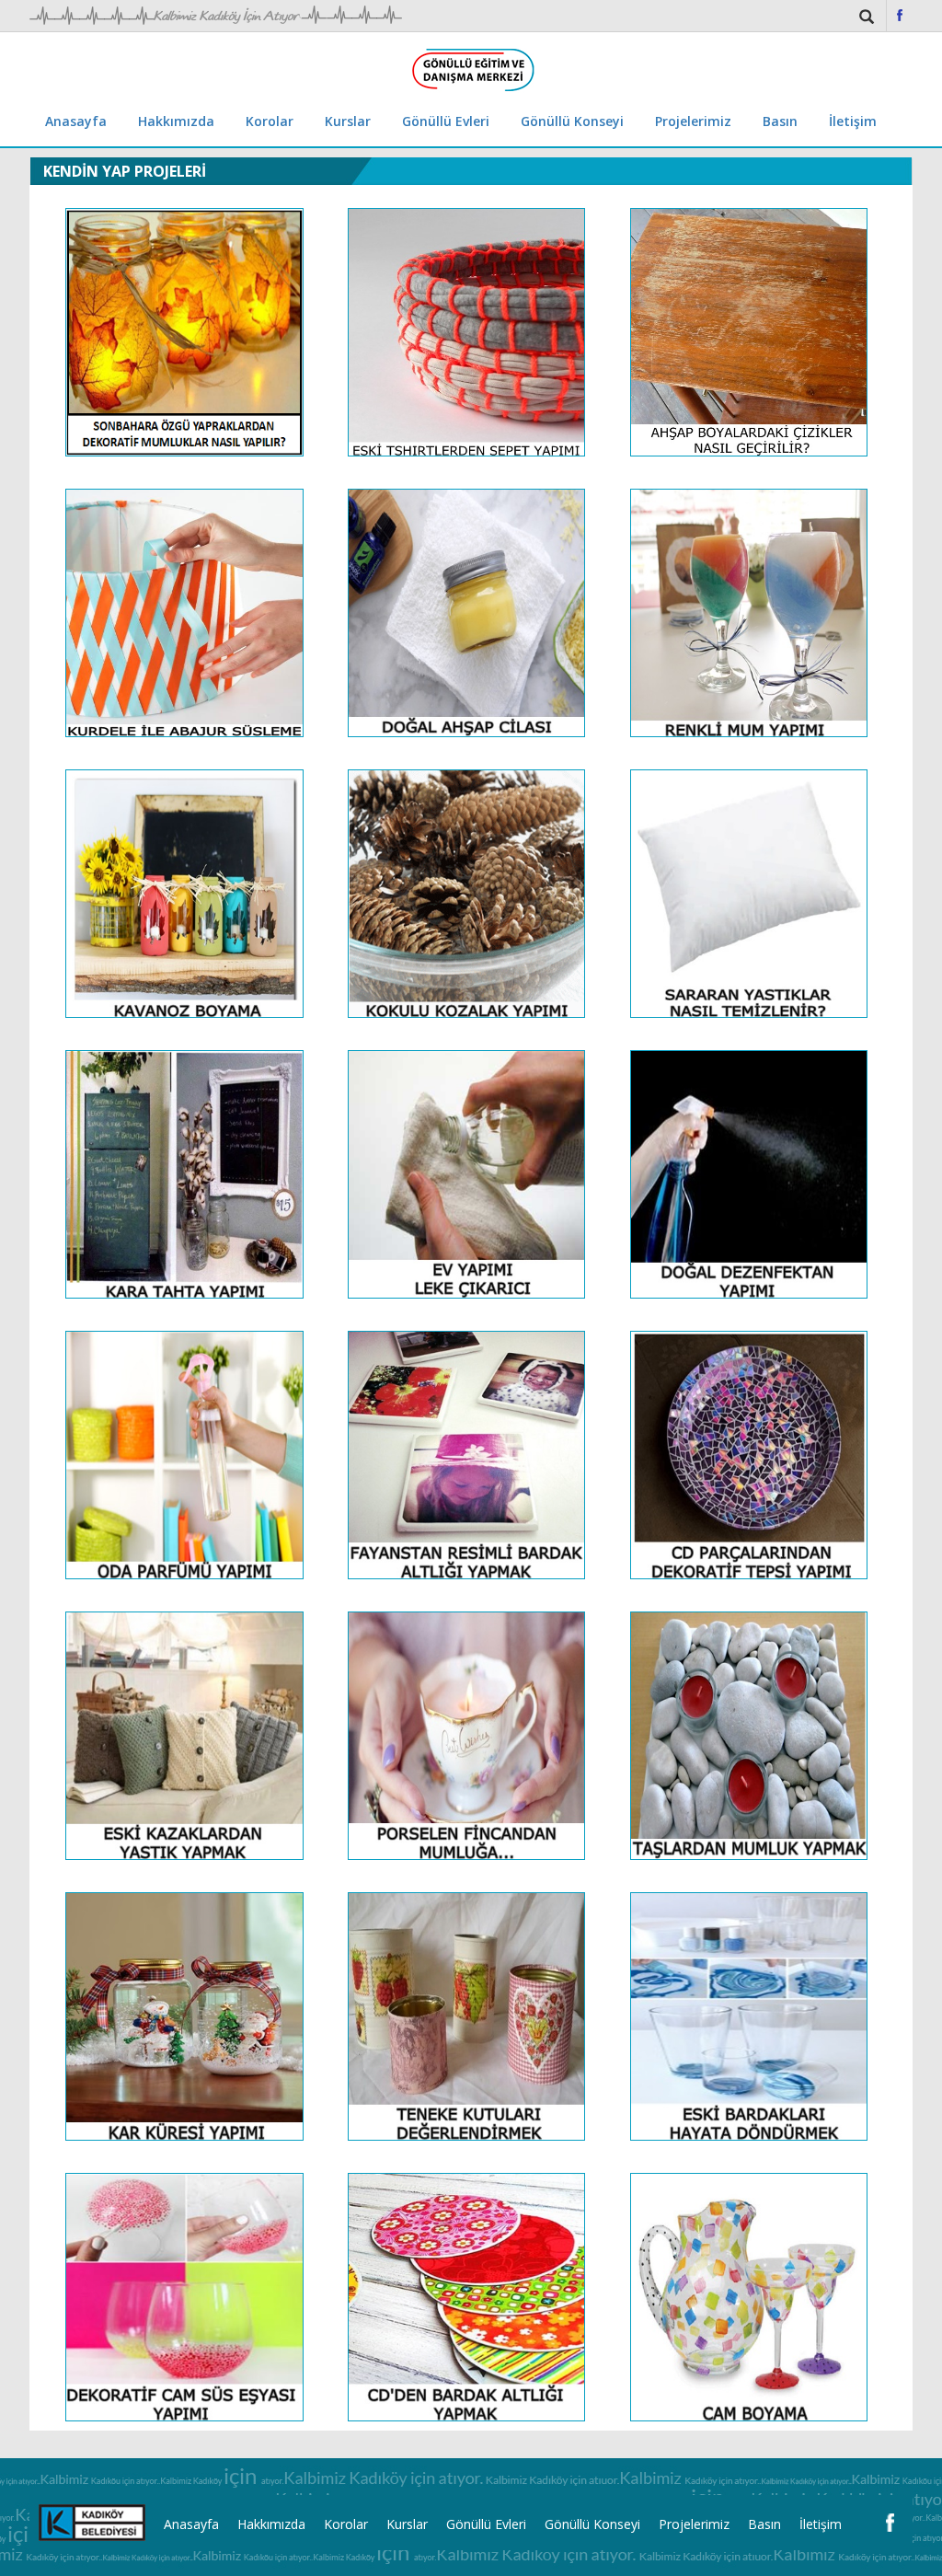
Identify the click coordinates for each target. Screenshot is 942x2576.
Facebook (900, 15)
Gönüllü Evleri (446, 121)
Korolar (270, 121)
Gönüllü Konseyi (572, 121)
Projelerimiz (693, 121)
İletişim (853, 121)
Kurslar (348, 121)
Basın (780, 121)
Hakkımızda (176, 121)
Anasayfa (76, 121)
